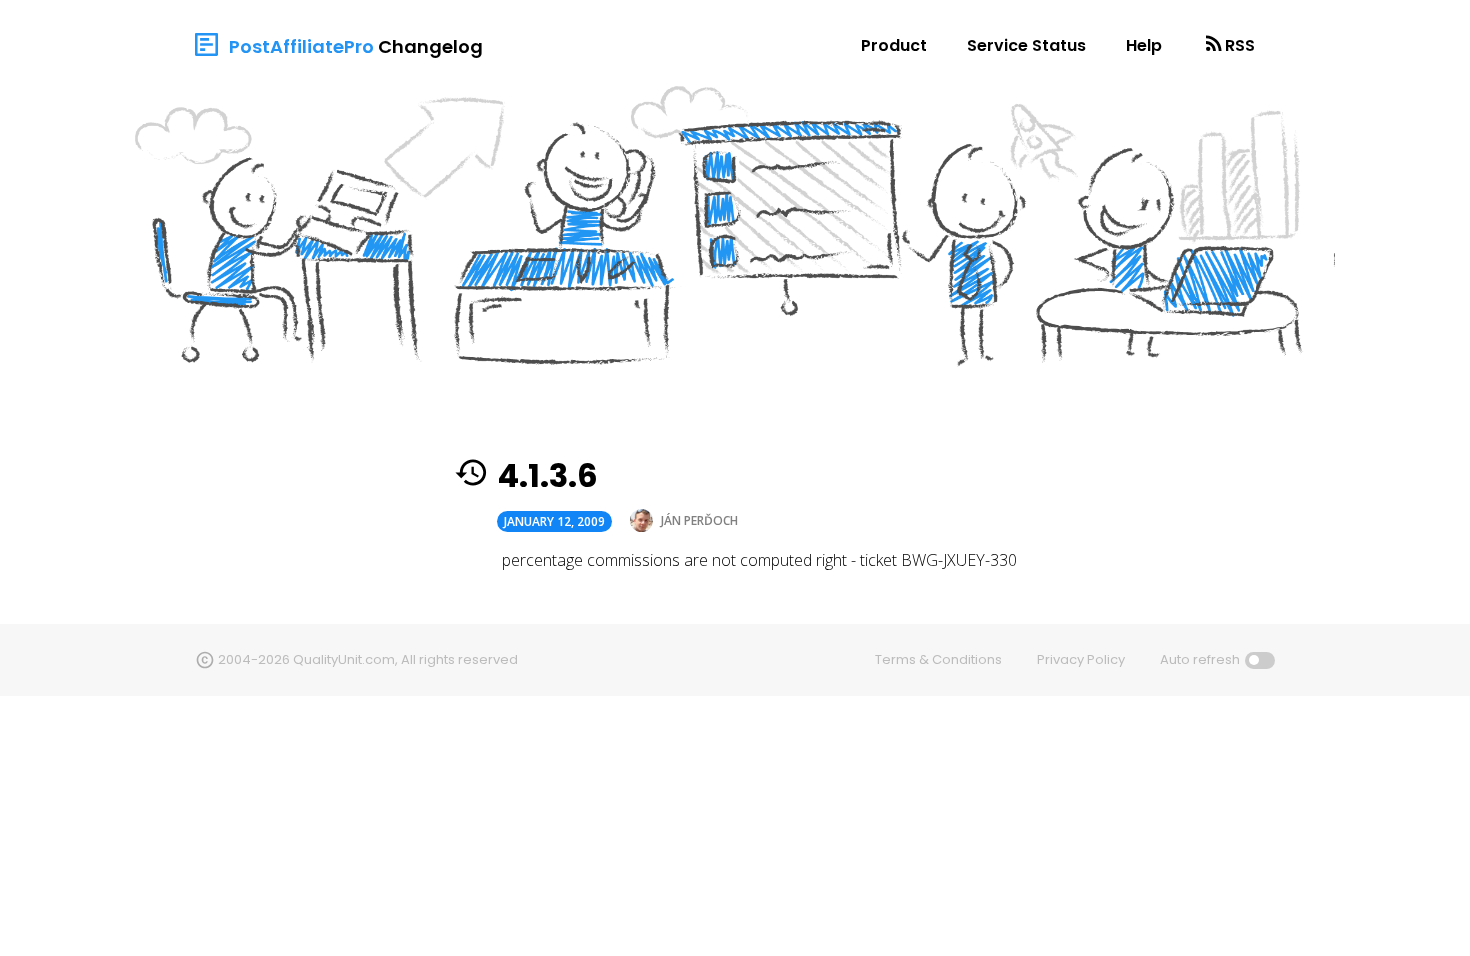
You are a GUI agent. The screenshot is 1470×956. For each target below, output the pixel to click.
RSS (1240, 45)
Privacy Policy (1081, 659)
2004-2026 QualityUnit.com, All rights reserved (368, 659)
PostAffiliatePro (301, 46)
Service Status (1026, 45)
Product (894, 45)
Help (1144, 45)
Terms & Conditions (938, 659)
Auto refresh (1200, 659)
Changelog (430, 46)
